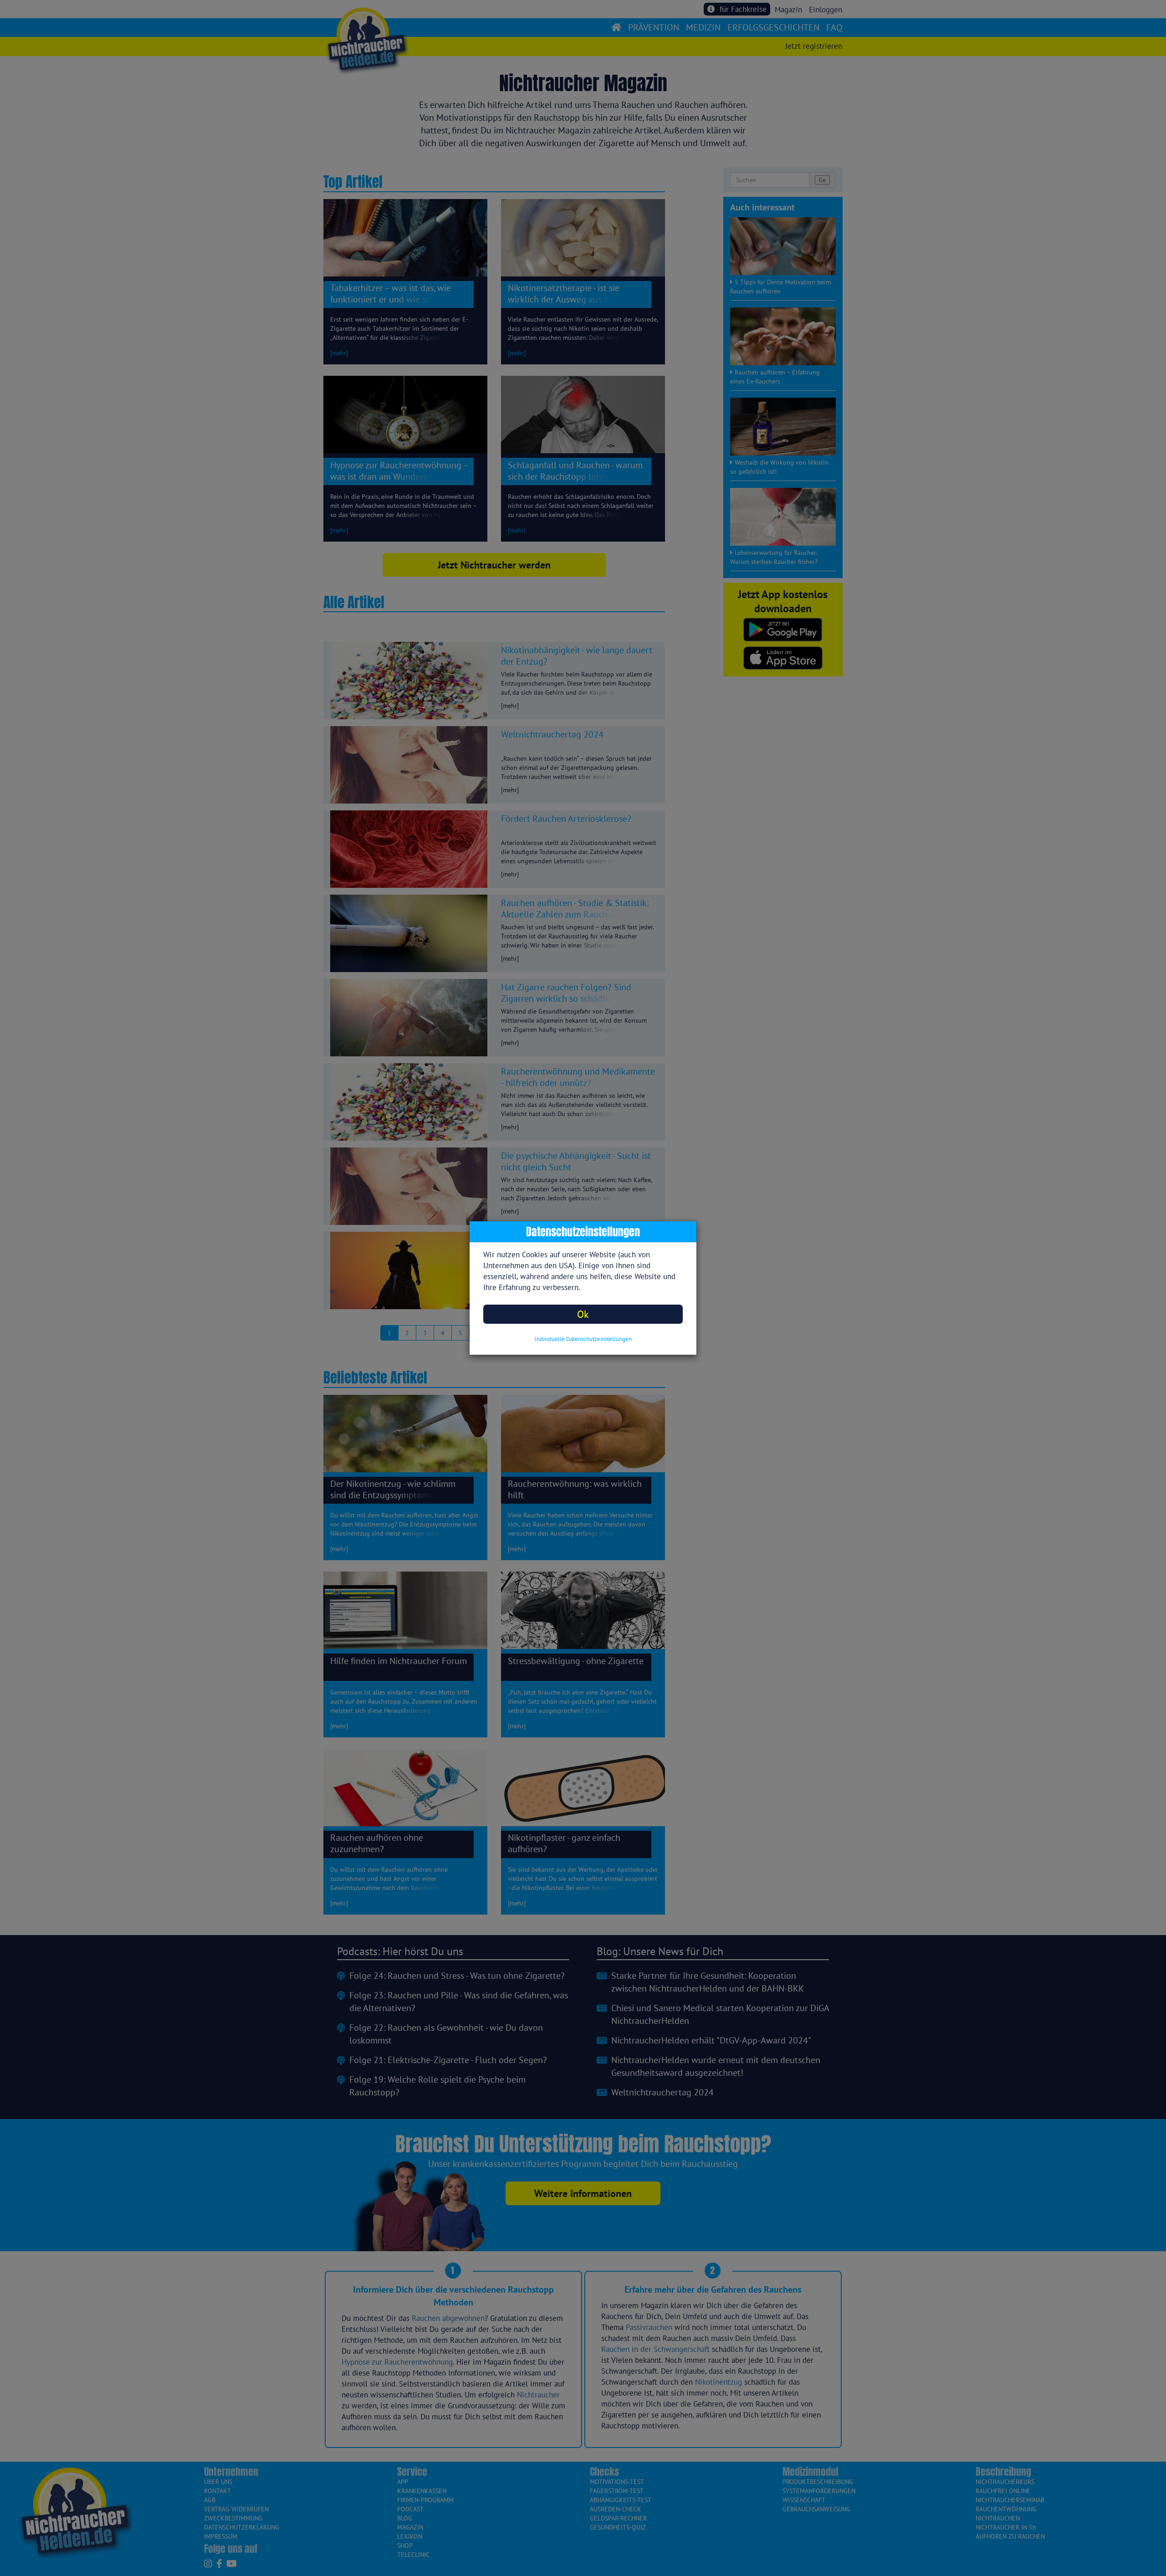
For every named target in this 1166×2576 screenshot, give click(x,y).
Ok (583, 1314)
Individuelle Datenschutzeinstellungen (583, 1339)
